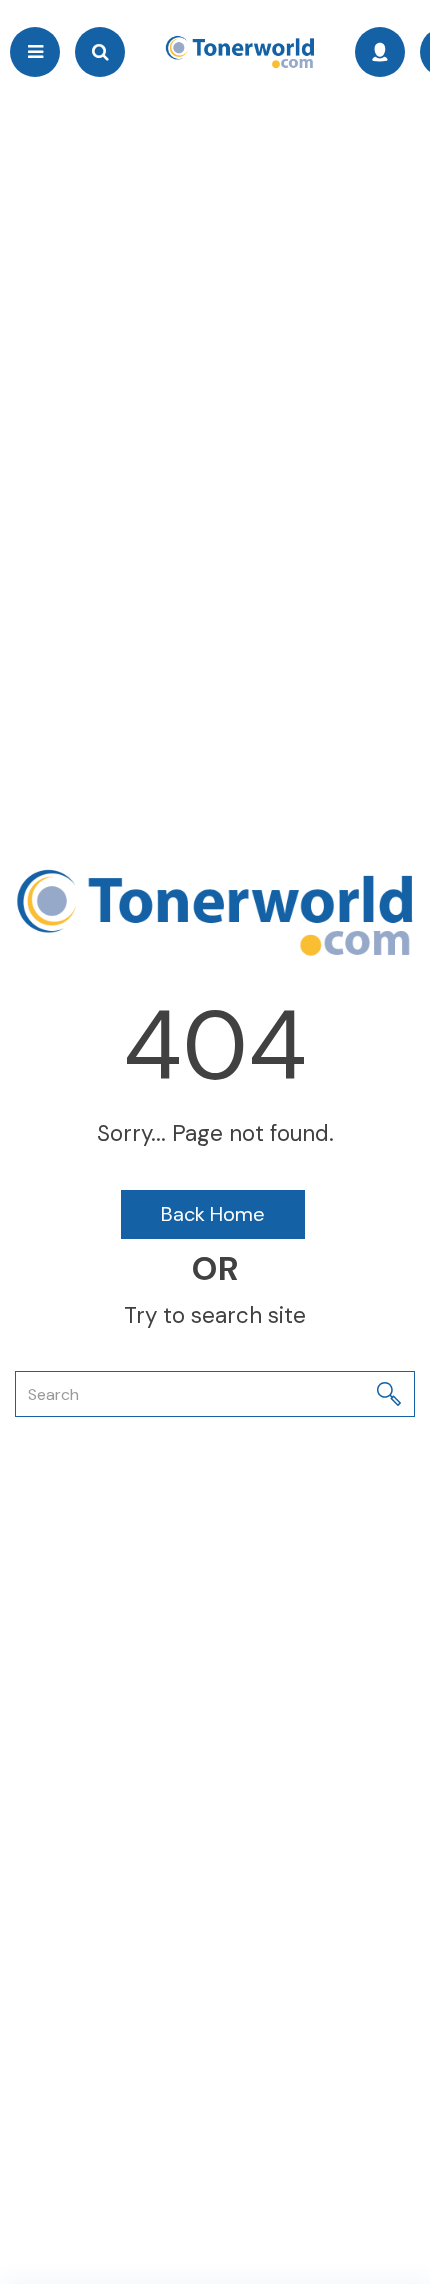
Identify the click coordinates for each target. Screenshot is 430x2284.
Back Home (213, 1214)
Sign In (380, 52)
